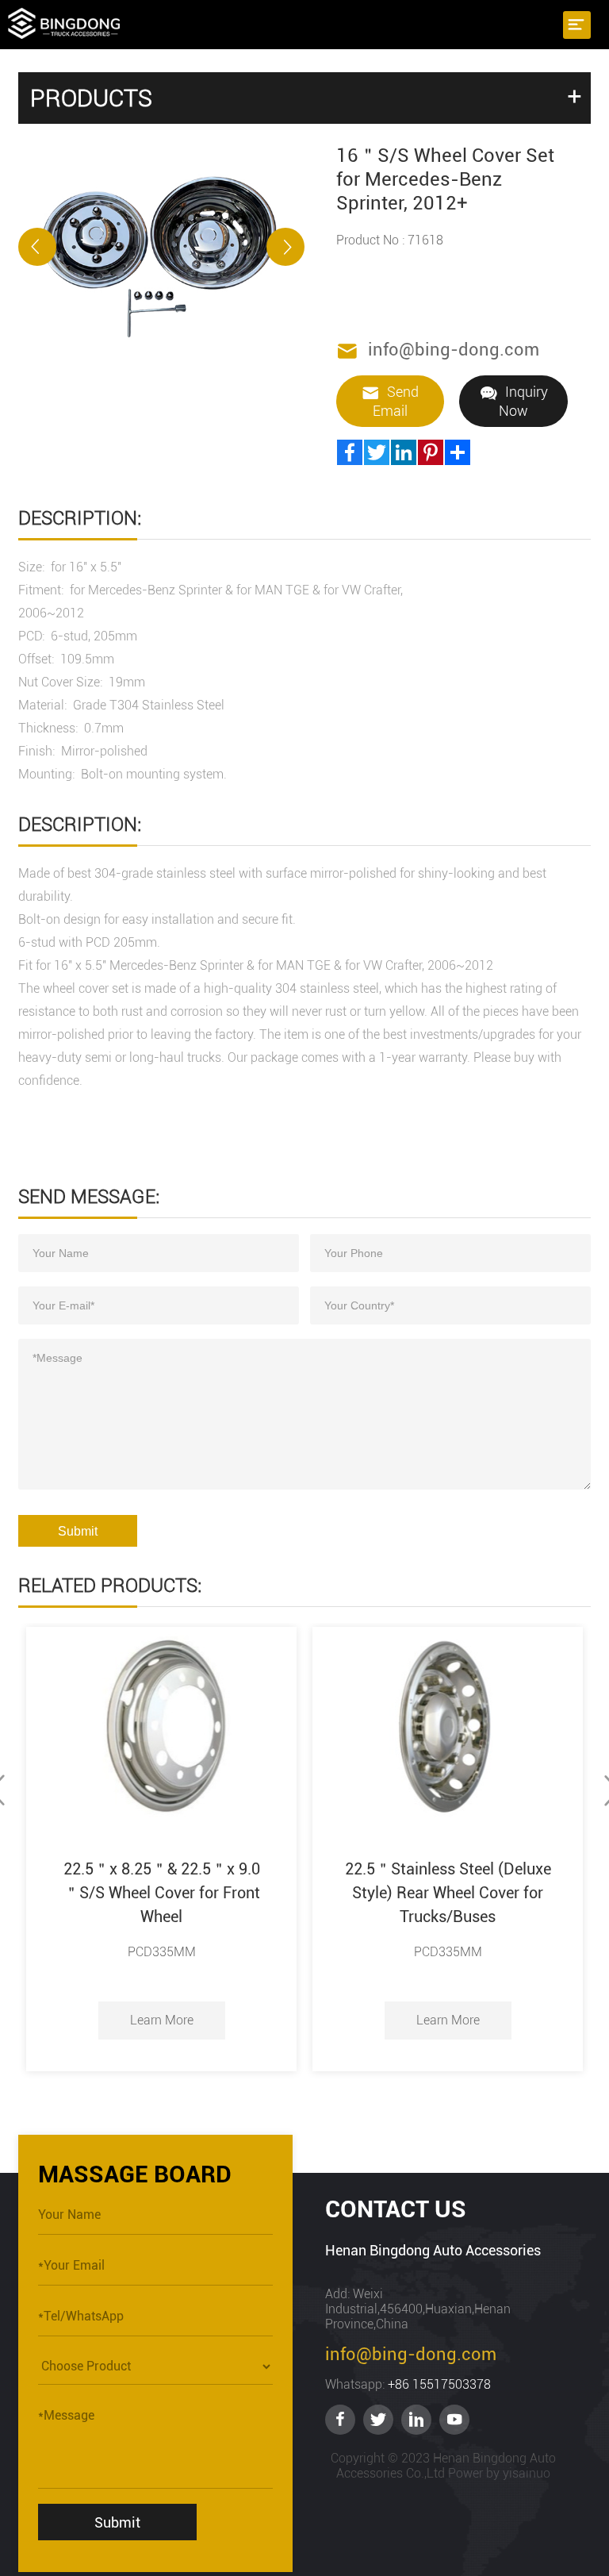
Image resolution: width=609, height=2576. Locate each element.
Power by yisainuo (499, 2473)
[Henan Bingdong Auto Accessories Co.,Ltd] (64, 22)
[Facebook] (350, 452)
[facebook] (340, 2420)
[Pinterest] (431, 452)
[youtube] (454, 2420)
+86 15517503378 (439, 2384)
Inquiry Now (523, 401)
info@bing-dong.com (454, 350)
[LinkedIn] (404, 452)
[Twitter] (377, 452)
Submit (78, 1531)
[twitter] (378, 2420)
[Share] (458, 452)
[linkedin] (416, 2420)
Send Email (396, 401)
